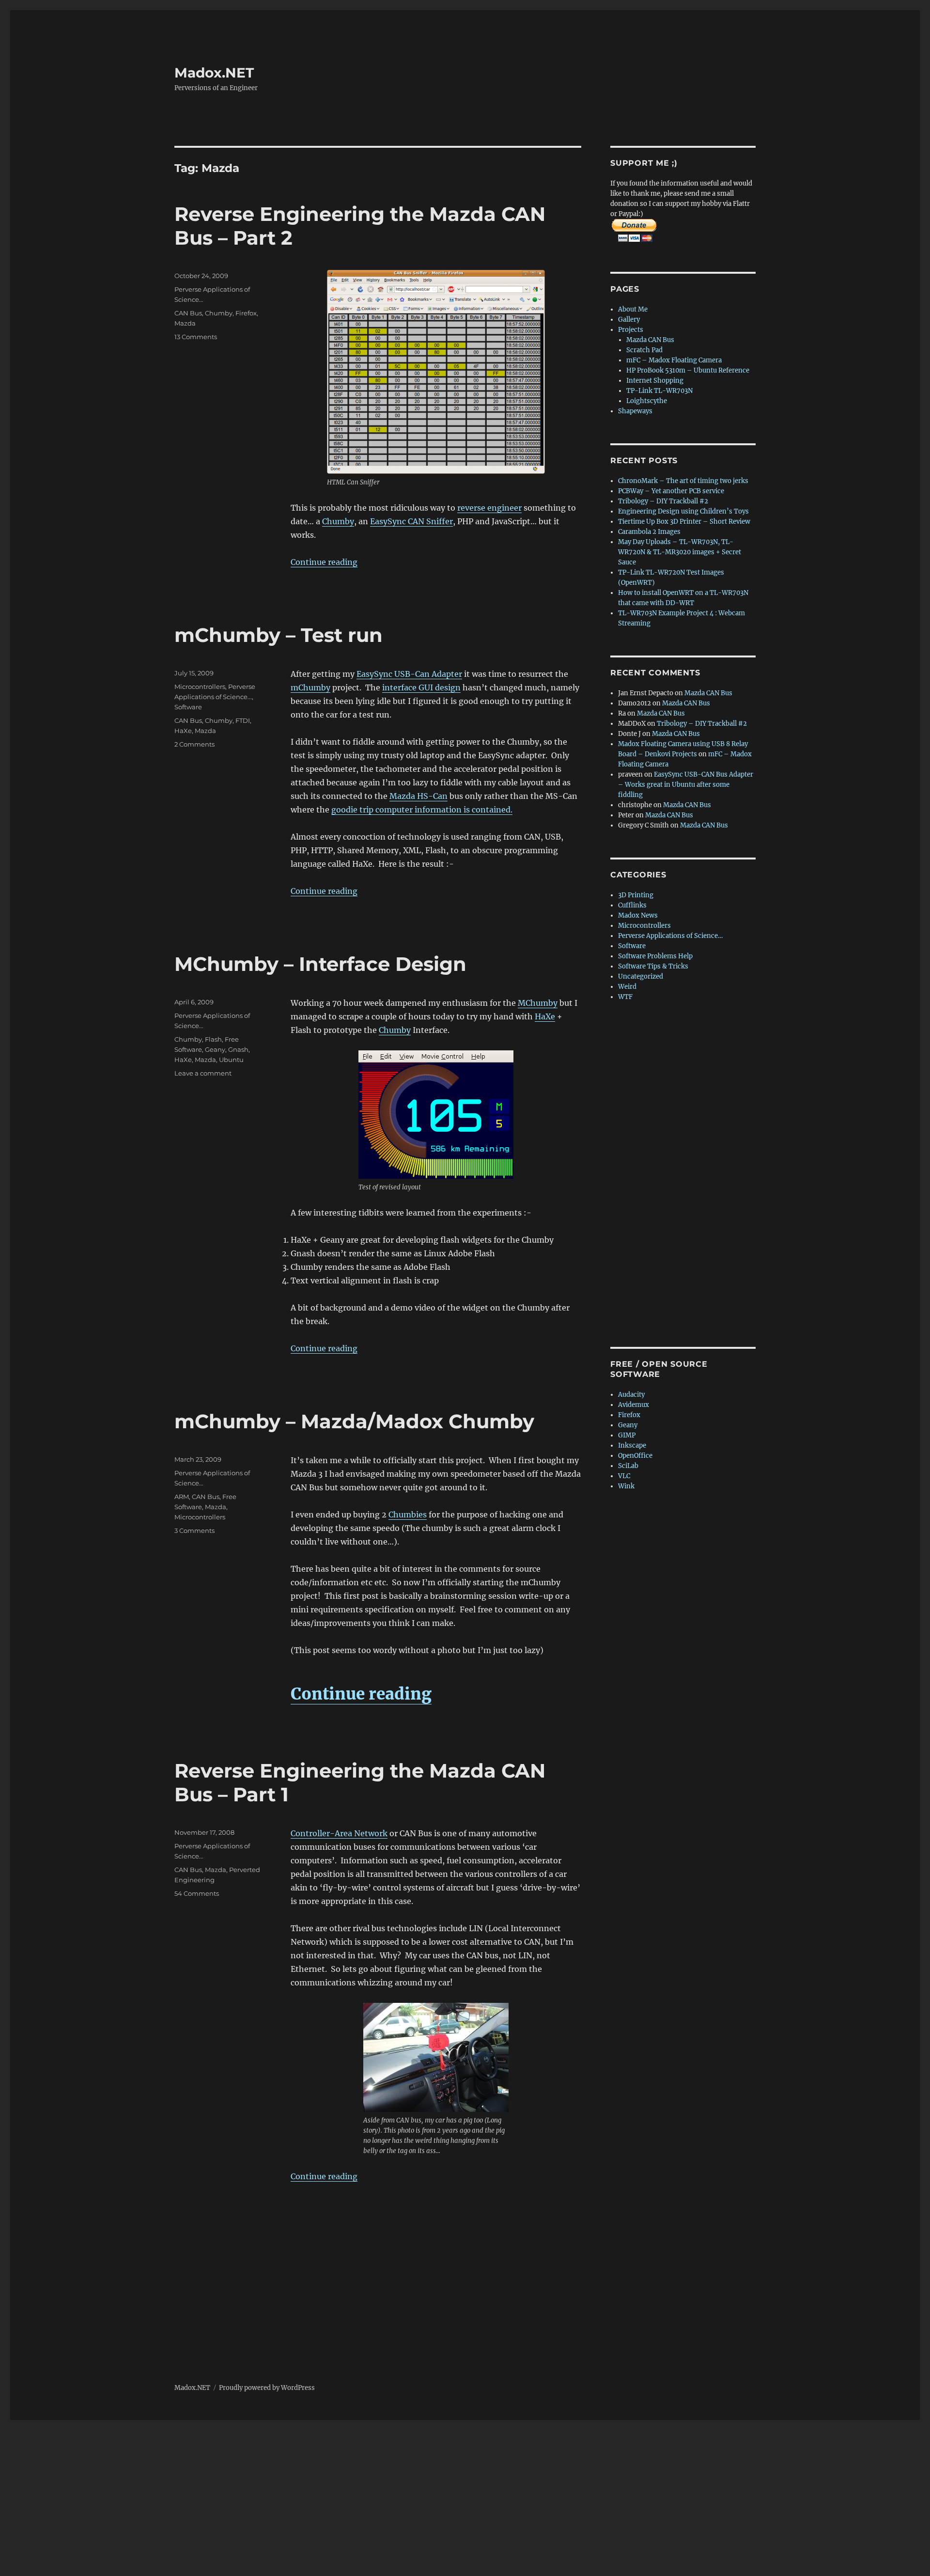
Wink (626, 1486)
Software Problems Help (655, 956)
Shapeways (635, 411)
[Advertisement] (685, 1175)
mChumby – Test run (279, 635)
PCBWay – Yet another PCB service (671, 491)
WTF (625, 997)
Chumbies (408, 1514)
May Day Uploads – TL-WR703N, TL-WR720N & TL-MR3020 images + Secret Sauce (680, 552)
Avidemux (634, 1405)
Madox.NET (214, 73)
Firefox (246, 313)
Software (188, 707)
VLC (624, 1476)
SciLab (628, 1466)
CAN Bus (188, 313)
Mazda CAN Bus (650, 340)
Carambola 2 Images (649, 532)
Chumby (338, 521)
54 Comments (197, 1893)
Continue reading (324, 562)
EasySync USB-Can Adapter (409, 674)
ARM (182, 1497)
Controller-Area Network (339, 1833)
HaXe (183, 731)
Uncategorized (641, 976)
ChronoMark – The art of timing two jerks (683, 481)
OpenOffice (635, 1456)
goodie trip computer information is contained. (422, 810)
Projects (631, 330)
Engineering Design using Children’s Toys (683, 511)
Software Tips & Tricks (653, 966)
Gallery (629, 320)
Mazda (185, 323)
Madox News (638, 915)
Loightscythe (647, 401)
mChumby (310, 687)
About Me (633, 309)
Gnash (238, 1049)
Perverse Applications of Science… (670, 936)
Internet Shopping (655, 381)
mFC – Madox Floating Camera (674, 360)
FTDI (243, 720)
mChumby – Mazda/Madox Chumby (354, 1421)
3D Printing (636, 895)
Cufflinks (632, 905)
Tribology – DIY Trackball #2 (663, 501)
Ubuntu (231, 1060)
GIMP (627, 1435)
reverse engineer (489, 508)
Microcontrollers (200, 687)
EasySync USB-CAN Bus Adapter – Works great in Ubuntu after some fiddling (686, 785)
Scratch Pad (644, 350)
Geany (215, 1049)
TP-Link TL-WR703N (659, 391)
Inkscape (632, 1445)
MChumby (538, 1003)
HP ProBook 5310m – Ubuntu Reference (688, 370)
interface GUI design (421, 687)
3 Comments (194, 1530)
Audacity (631, 1395)
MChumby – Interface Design (320, 964)
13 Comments (196, 337)
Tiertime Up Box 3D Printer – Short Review (684, 522)
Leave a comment (203, 1073)
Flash (213, 1039)
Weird (627, 987)
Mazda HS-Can (418, 796)
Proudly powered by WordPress (267, 2388)
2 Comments (194, 744)
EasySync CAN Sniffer (411, 521)
